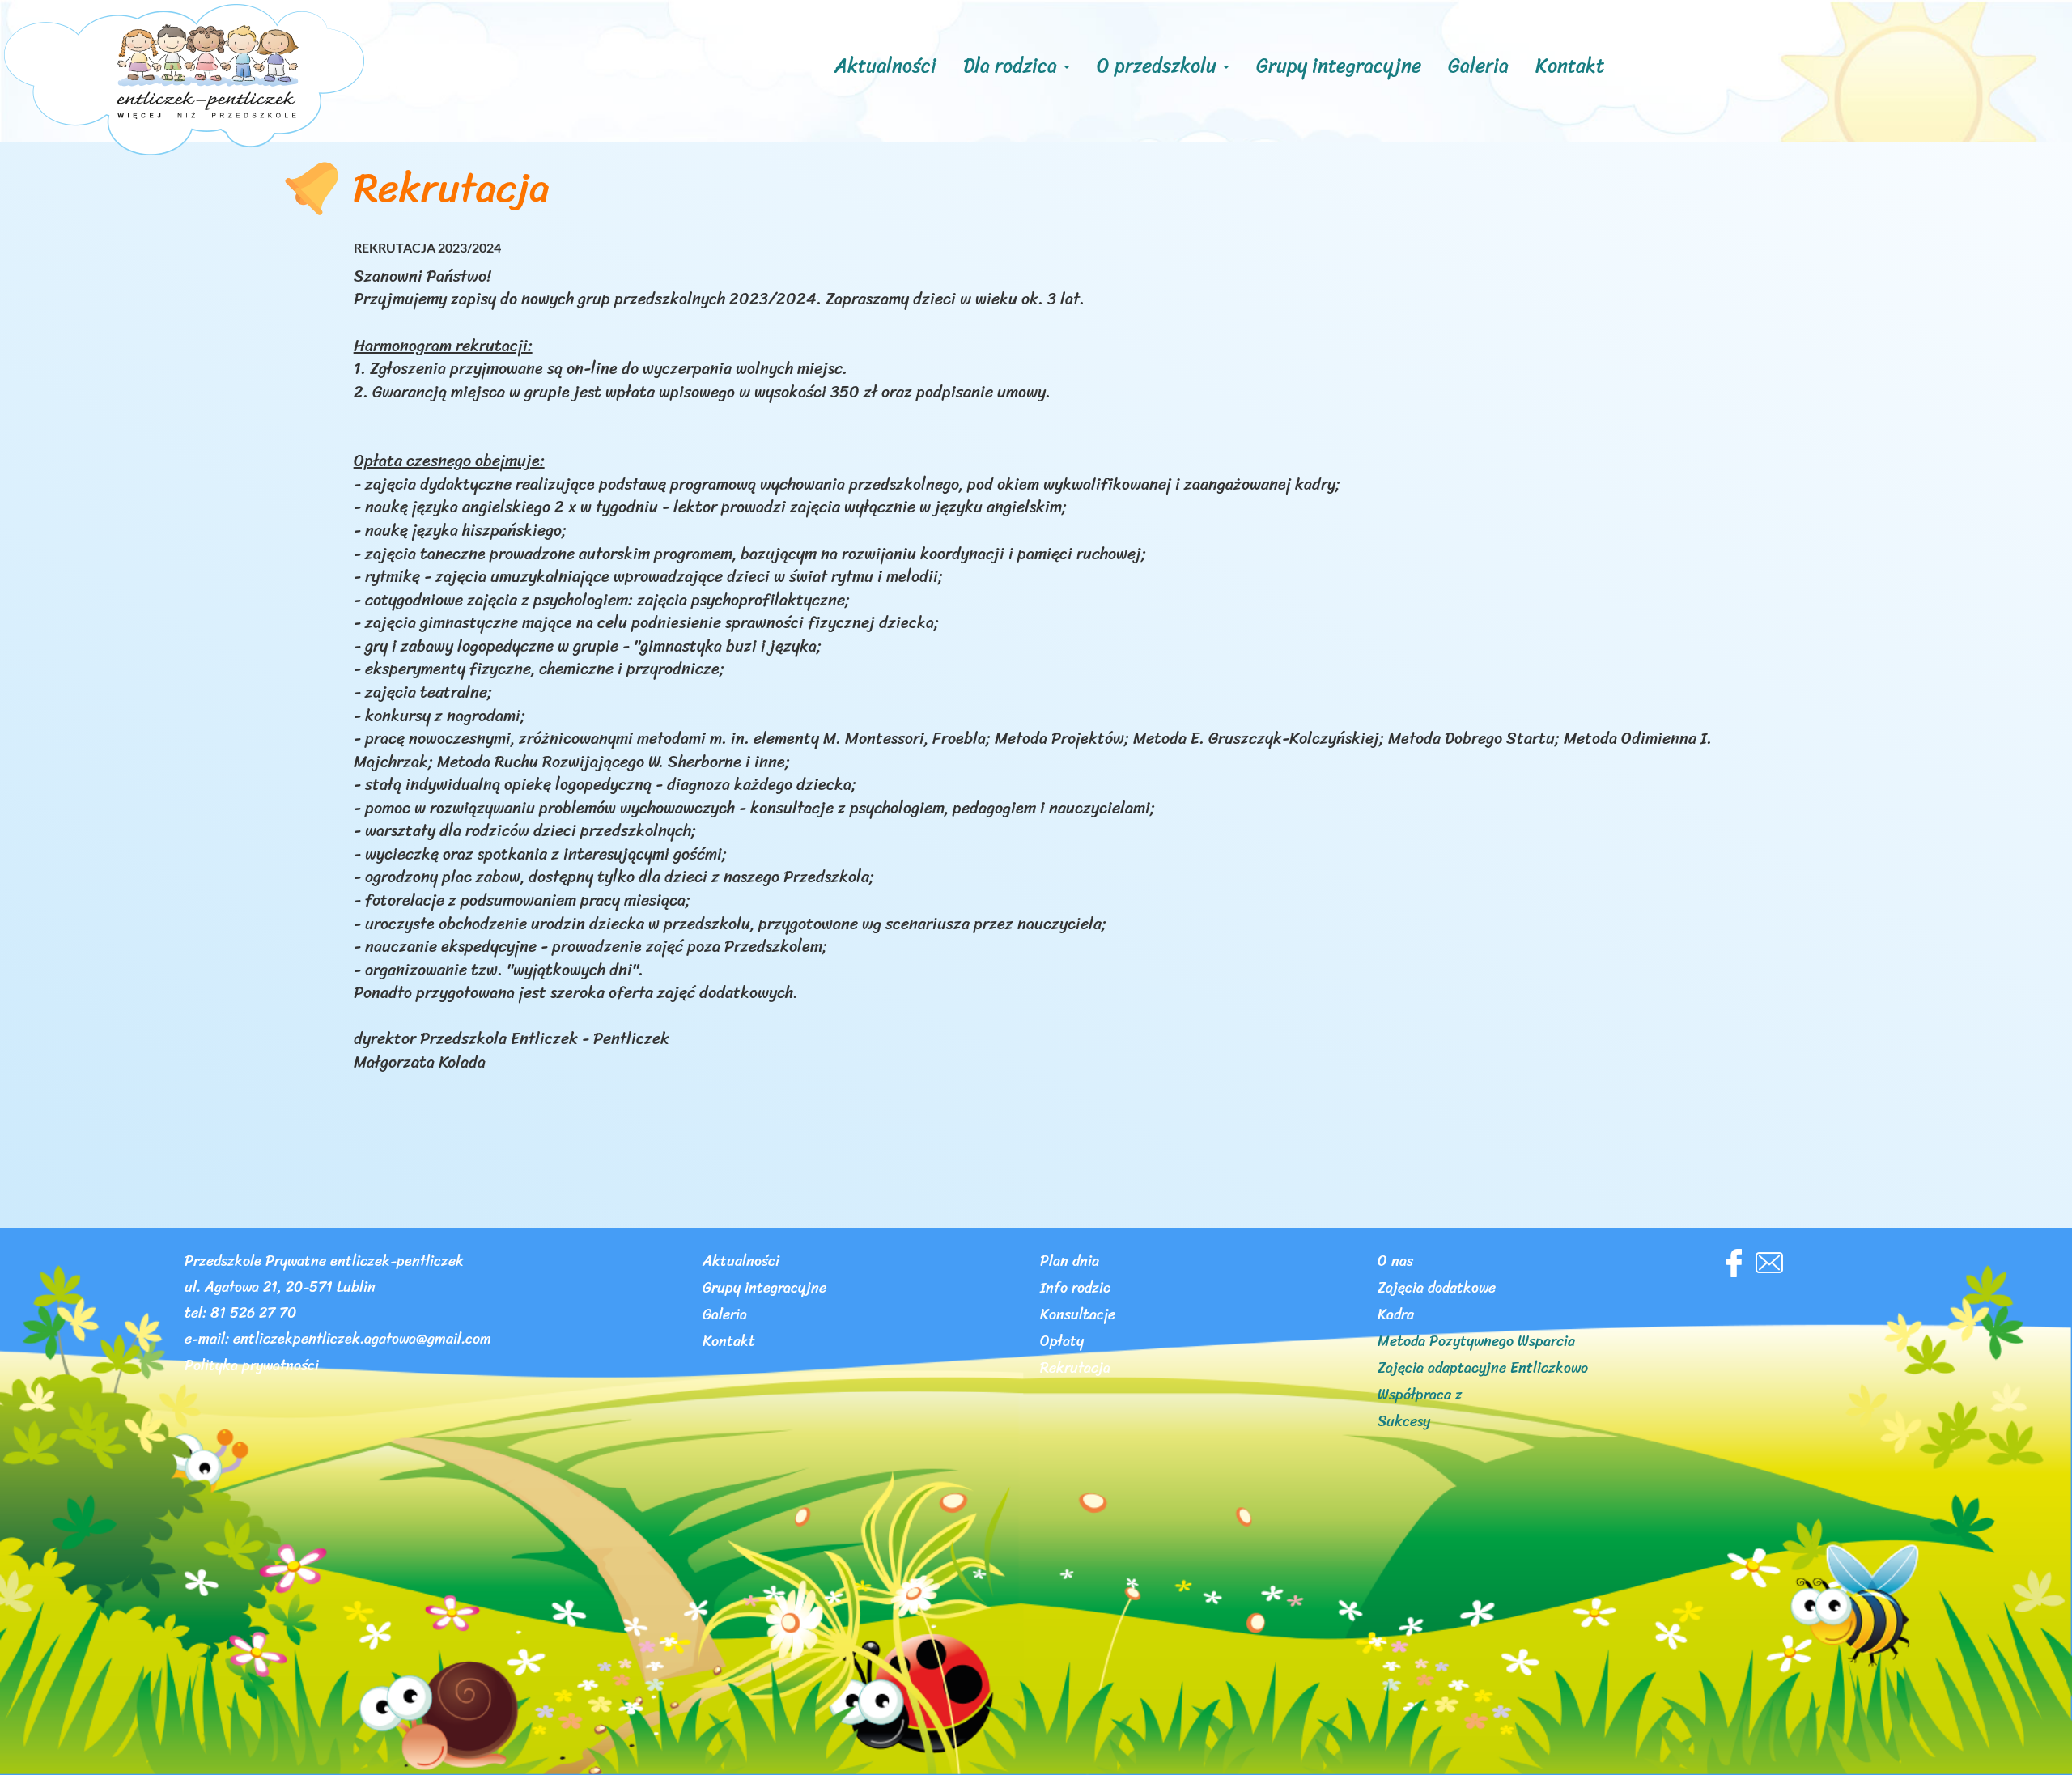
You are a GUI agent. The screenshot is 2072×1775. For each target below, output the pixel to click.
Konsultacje (1078, 1317)
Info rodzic (1075, 1290)
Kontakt (1570, 66)
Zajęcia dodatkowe (1437, 1290)
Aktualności (885, 66)
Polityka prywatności (252, 1368)
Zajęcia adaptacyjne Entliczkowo (1483, 1370)
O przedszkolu (1159, 66)
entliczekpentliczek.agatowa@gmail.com (362, 1341)
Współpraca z (1420, 1397)
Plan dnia (1070, 1263)
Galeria (1478, 66)
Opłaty (1062, 1344)
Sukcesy (1404, 1424)
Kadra (1396, 1317)
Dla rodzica (1013, 66)
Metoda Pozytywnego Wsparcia (1476, 1344)
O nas (1395, 1263)
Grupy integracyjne (1339, 66)
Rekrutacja (1075, 1370)
